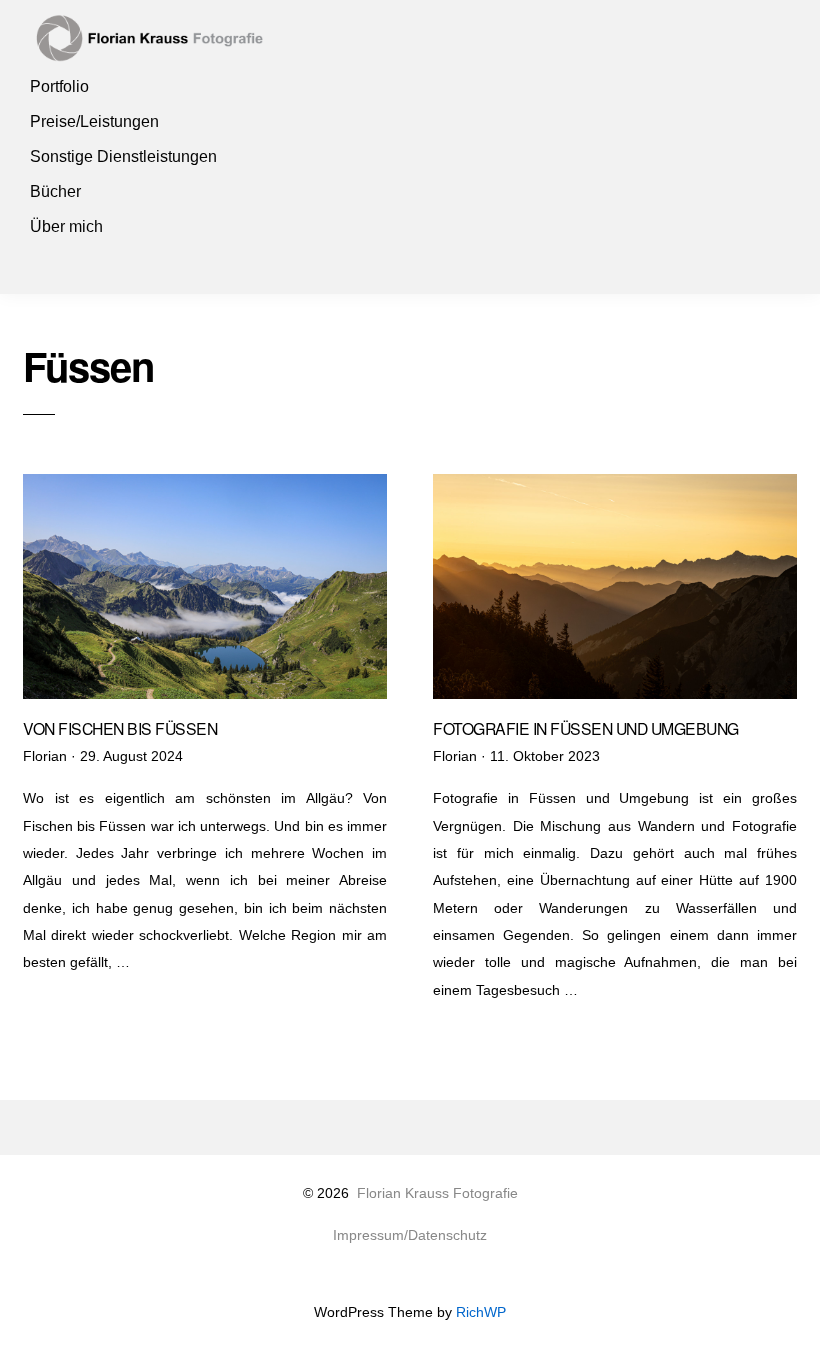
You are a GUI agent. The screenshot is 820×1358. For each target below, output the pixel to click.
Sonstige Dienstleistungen (123, 156)
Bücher (55, 191)
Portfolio (59, 86)
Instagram (48, 261)
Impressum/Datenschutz (410, 1236)
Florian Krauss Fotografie (437, 1193)
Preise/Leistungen (94, 121)
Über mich (66, 226)
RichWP (481, 1312)
